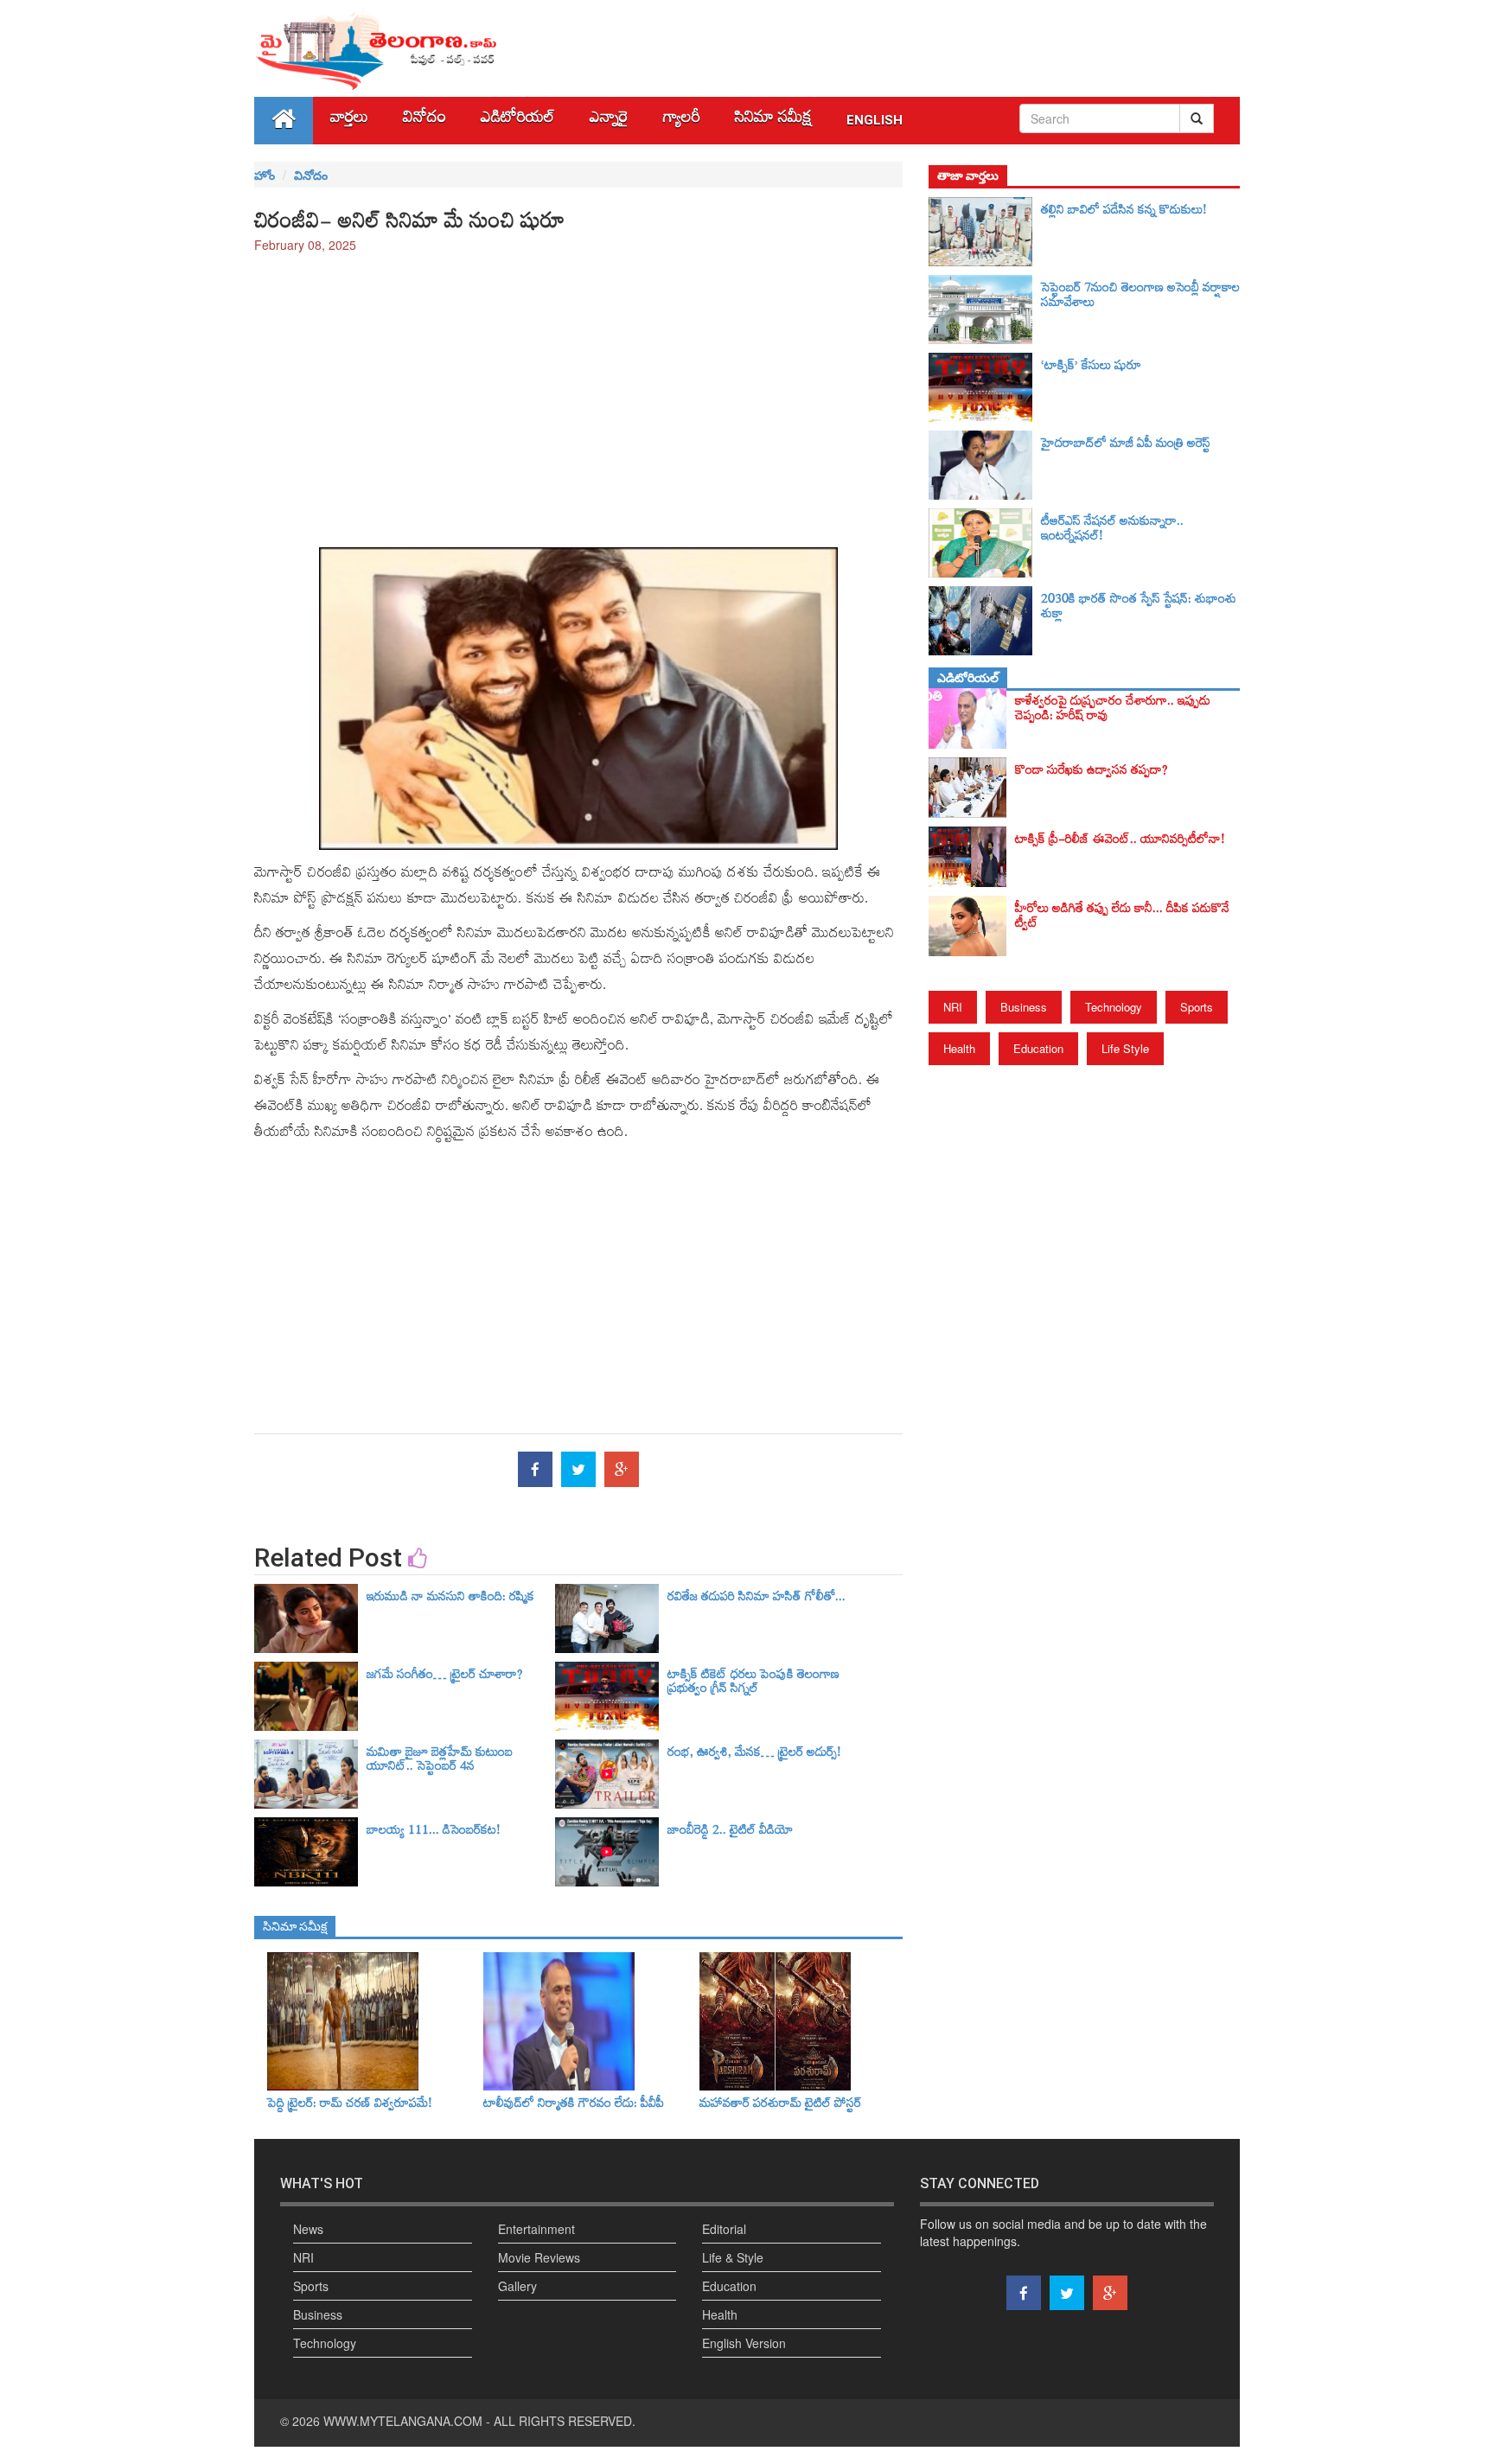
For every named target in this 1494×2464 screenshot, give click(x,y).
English (875, 120)
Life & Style (733, 2257)
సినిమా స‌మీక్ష (773, 121)
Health (959, 1048)
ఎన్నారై (609, 121)
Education (1038, 1048)
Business (1024, 1007)
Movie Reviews (539, 2257)
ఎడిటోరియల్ (518, 121)
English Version (744, 2343)
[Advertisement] (578, 392)
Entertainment (536, 2229)
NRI (953, 1007)
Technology (1114, 1007)
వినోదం (425, 121)
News (308, 2229)
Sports (1197, 1007)
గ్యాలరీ (682, 121)
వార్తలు (349, 121)
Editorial (724, 2229)
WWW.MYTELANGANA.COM (403, 2421)
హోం (265, 175)
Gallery (517, 2286)
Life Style (1125, 1048)
